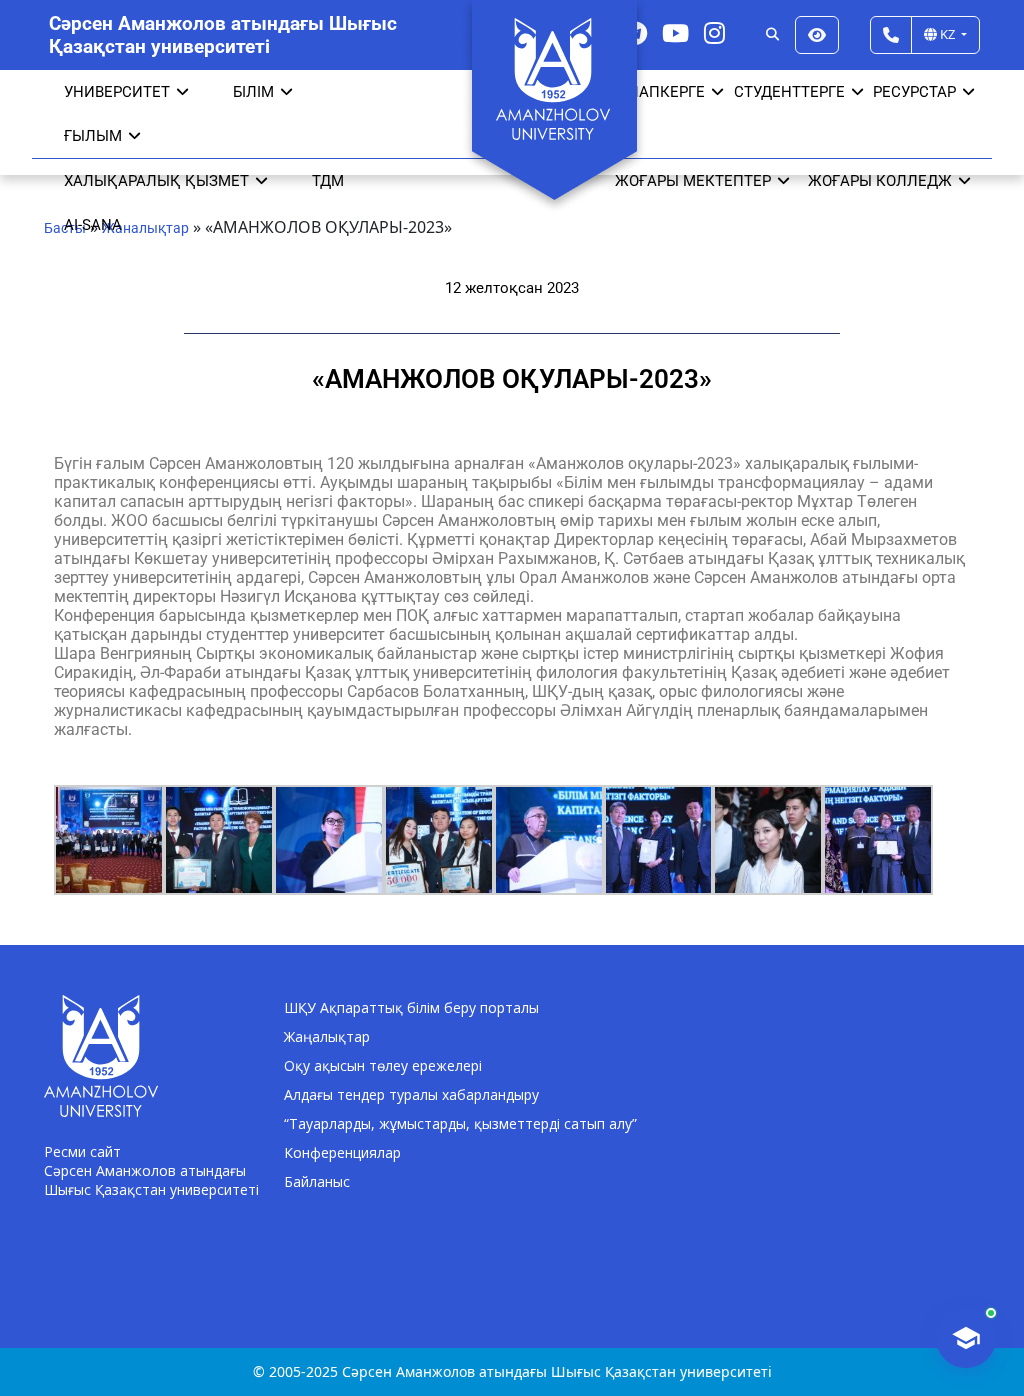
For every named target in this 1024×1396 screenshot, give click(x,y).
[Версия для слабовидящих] (817, 35)
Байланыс (317, 1181)
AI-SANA (93, 225)
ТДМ (328, 181)
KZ (947, 34)
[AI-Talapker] (966, 1338)
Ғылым (93, 136)
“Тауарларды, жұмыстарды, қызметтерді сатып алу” (460, 1123)
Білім (253, 92)
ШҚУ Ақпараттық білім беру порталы (411, 1007)
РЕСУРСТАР (914, 92)
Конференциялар (342, 1152)
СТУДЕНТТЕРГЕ (789, 92)
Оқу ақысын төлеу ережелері (383, 1065)
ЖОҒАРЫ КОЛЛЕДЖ (880, 181)
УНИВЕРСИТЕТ (117, 92)
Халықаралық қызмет (156, 181)
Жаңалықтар (327, 1036)
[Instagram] (714, 32)
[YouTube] (675, 32)
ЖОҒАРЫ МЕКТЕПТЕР (693, 181)
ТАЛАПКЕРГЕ (657, 92)
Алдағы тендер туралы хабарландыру (411, 1094)
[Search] (772, 35)
